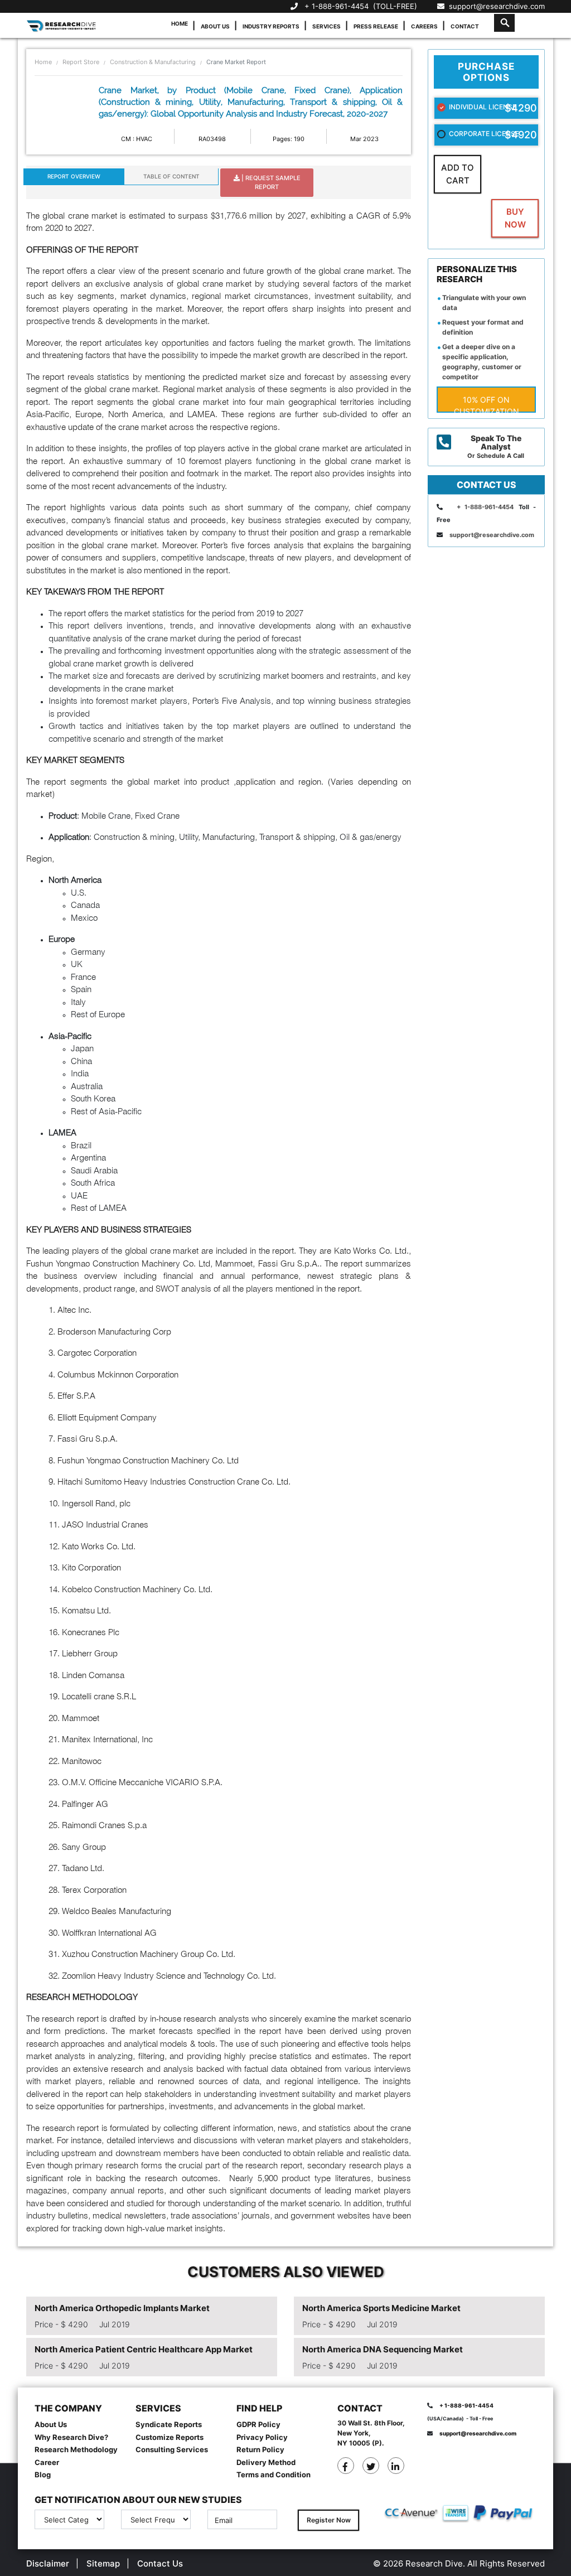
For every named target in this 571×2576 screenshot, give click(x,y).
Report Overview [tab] (74, 176)
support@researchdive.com (495, 6)
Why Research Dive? (71, 2437)
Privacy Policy (262, 2437)
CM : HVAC (137, 139)
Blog (43, 2474)
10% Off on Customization (487, 404)
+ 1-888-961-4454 (337, 6)
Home (180, 23)
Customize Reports (170, 2437)
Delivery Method (266, 2462)
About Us (215, 26)
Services (326, 26)
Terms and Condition (274, 2474)
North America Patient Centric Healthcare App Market (144, 2349)
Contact (465, 26)
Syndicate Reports (169, 2424)
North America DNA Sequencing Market (383, 2349)
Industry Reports (271, 26)
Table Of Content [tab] (171, 176)
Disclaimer (48, 2563)
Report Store (81, 62)
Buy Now (515, 218)
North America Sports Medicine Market (381, 2308)
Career (47, 2462)
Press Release (376, 26)
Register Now (329, 2520)
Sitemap (103, 2563)
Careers (424, 26)
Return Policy (260, 2449)
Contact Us (160, 2563)
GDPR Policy (258, 2424)
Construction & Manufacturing (153, 62)
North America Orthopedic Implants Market (122, 2308)
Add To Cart (458, 174)
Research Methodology (76, 2449)
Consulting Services (172, 2449)
